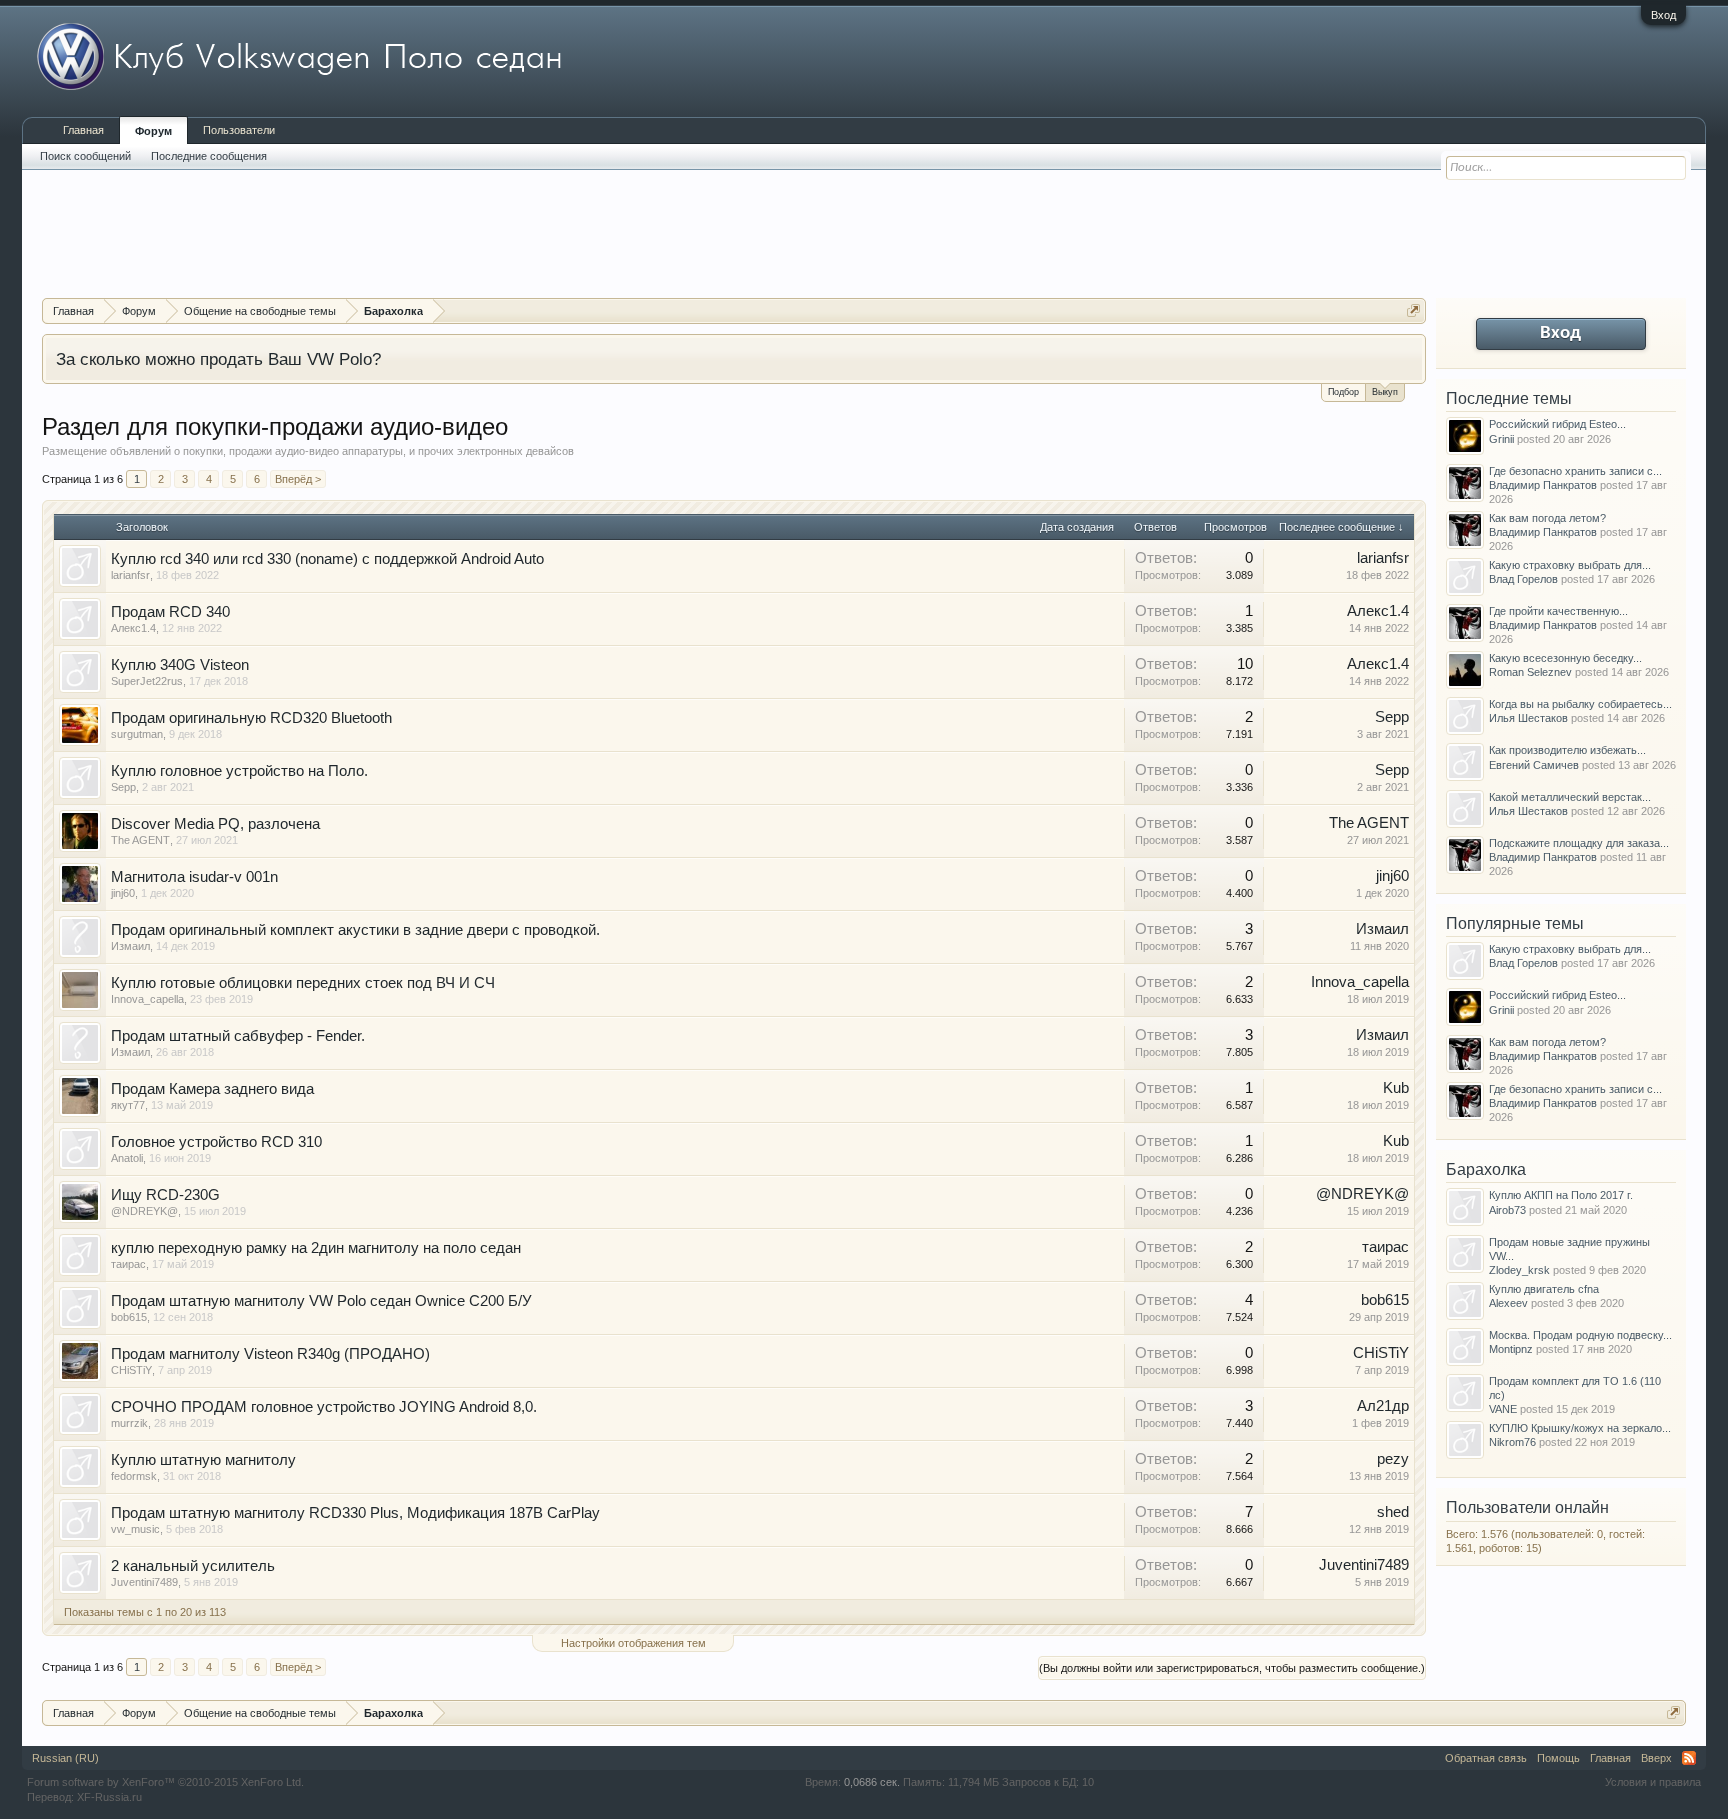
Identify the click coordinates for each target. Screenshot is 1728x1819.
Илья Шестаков (1528, 718)
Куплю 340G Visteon (180, 665)
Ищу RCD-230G (165, 1195)
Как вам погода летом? (1547, 518)
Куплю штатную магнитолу (203, 1460)
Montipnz (1511, 1349)
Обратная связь (1486, 1758)
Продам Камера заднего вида (212, 1089)
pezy (1393, 1459)
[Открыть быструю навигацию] (1413, 310)
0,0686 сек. (872, 1782)
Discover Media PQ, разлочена (215, 824)
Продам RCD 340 (170, 612)
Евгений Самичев (1534, 765)
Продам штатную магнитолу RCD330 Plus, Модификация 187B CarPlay (355, 1513)
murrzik (129, 1423)
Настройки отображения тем (633, 1643)
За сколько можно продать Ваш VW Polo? (218, 359)
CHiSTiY (131, 1370)
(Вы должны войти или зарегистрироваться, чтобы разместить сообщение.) (1232, 1668)
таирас (128, 1264)
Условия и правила (1653, 1782)
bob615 (129, 1317)
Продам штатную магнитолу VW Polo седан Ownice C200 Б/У (321, 1301)
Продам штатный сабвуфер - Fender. (238, 1036)
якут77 (128, 1105)
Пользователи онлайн (1527, 1507)
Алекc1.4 (133, 628)
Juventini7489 (144, 1582)
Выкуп (1385, 392)
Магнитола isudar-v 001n (194, 877)
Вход (1663, 15)
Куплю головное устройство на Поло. (239, 771)
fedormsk (134, 1476)
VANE (1503, 1409)
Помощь (1558, 1758)
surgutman (137, 734)
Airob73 (1507, 1210)
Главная (83, 130)
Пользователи (239, 130)
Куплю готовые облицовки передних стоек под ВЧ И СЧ (303, 983)
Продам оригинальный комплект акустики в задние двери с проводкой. (355, 930)
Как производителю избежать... (1567, 750)
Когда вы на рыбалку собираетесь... (1580, 704)
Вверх (1656, 1758)
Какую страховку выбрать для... (1570, 565)
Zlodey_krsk (1519, 1270)
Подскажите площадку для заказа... (1579, 843)
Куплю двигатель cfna (1544, 1289)
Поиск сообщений (85, 156)
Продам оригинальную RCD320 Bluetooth (251, 718)
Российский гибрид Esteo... (1557, 424)
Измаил (130, 946)
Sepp (1392, 717)
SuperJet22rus (147, 681)
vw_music (135, 1529)
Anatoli (127, 1158)
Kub (1396, 1088)
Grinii (1501, 439)
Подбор (1343, 392)
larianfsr (130, 575)
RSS (1689, 1758)
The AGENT (140, 840)
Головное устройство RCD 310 (216, 1142)
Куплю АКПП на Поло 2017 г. (1561, 1195)
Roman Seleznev (1530, 672)
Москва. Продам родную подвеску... (1580, 1335)
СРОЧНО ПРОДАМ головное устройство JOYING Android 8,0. (324, 1407)
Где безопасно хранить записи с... (1575, 471)
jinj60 (123, 893)
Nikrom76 (1512, 1442)
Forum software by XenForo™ (165, 1782)
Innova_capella (147, 999)
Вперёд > (298, 479)
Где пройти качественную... (1558, 611)
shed (1393, 1512)
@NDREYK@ (144, 1211)
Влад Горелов (1523, 579)
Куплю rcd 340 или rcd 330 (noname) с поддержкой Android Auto (327, 559)
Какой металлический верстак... (1570, 797)
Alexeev (1508, 1303)
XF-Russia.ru (109, 1797)
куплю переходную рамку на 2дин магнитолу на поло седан (316, 1248)
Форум (153, 131)
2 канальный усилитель (193, 1566)
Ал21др (1383, 1406)
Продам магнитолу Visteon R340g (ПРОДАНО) (270, 1354)
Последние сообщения (209, 156)
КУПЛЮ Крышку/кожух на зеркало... (1580, 1428)
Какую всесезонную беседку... (1565, 658)
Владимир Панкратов (1543, 485)
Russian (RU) (65, 1758)
